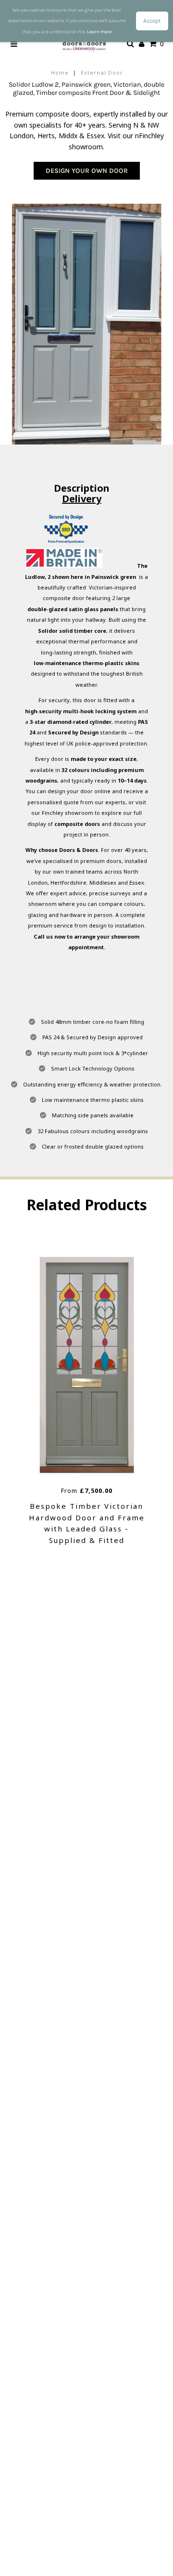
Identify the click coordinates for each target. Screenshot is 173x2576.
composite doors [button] (77, 824)
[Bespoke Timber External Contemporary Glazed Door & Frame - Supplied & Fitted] (103, 1365)
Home (60, 72)
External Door (102, 72)
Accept (152, 21)
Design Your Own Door (87, 171)
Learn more (99, 32)
